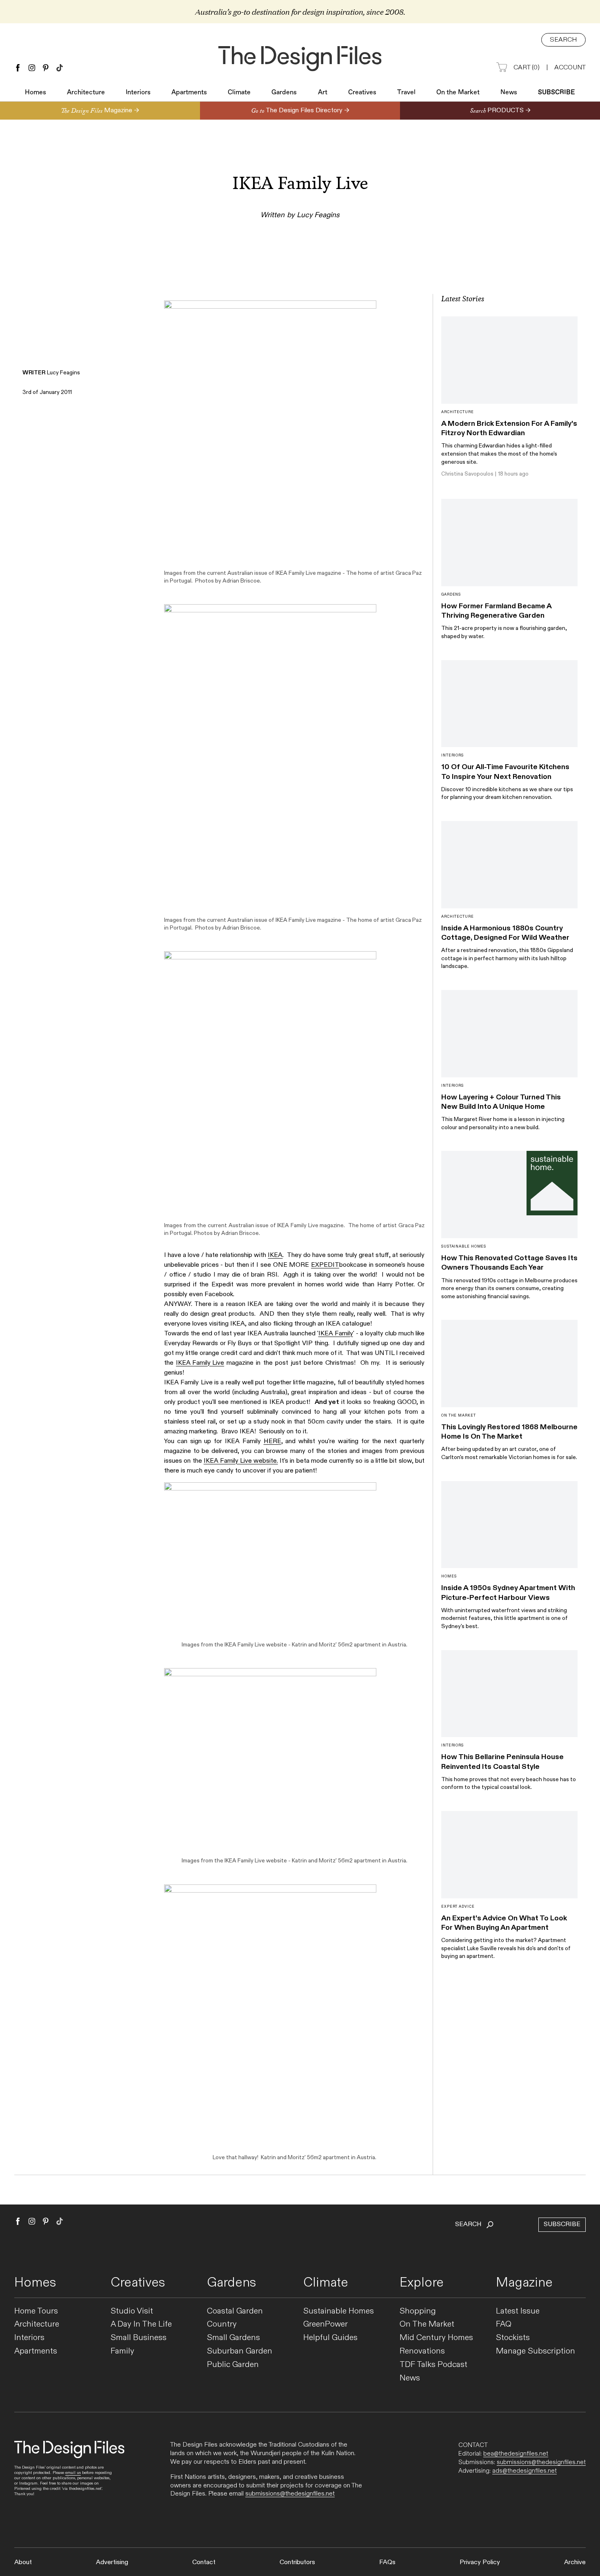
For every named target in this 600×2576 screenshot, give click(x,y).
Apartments (189, 93)
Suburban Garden (240, 2351)
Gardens (284, 93)
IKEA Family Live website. (241, 1461)
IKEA (275, 1255)
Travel (406, 93)
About (23, 2562)
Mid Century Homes (436, 2338)
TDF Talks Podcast (433, 2365)
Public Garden (233, 2365)
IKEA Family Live (200, 1363)
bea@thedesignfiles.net (516, 2454)
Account (570, 68)
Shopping (418, 2311)
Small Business (139, 2338)
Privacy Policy (480, 2562)
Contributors (297, 2562)
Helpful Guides (330, 2338)
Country (222, 2324)
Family (122, 2351)
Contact (204, 2562)
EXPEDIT (325, 1265)
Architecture (86, 93)
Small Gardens (233, 2338)
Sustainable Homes (339, 2311)
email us (73, 2473)
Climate (239, 93)
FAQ (504, 2324)
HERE (272, 1441)
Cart (527, 68)
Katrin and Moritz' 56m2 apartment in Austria (349, 1645)
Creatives (362, 93)
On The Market (427, 2324)
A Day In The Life (141, 2324)
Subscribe (557, 93)
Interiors (138, 93)
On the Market (458, 93)
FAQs (387, 2562)
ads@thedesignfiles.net (524, 2471)
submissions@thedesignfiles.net (290, 2494)
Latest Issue (518, 2311)
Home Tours (36, 2311)
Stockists (513, 2338)
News (509, 93)
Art (323, 93)
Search (563, 40)
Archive (575, 2562)
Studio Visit (132, 2311)
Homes (36, 93)
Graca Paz (409, 573)
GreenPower (326, 2324)
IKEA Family (336, 1334)
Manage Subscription (536, 2351)
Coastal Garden (235, 2311)
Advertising (112, 2562)
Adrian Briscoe (241, 581)
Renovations (422, 2351)
